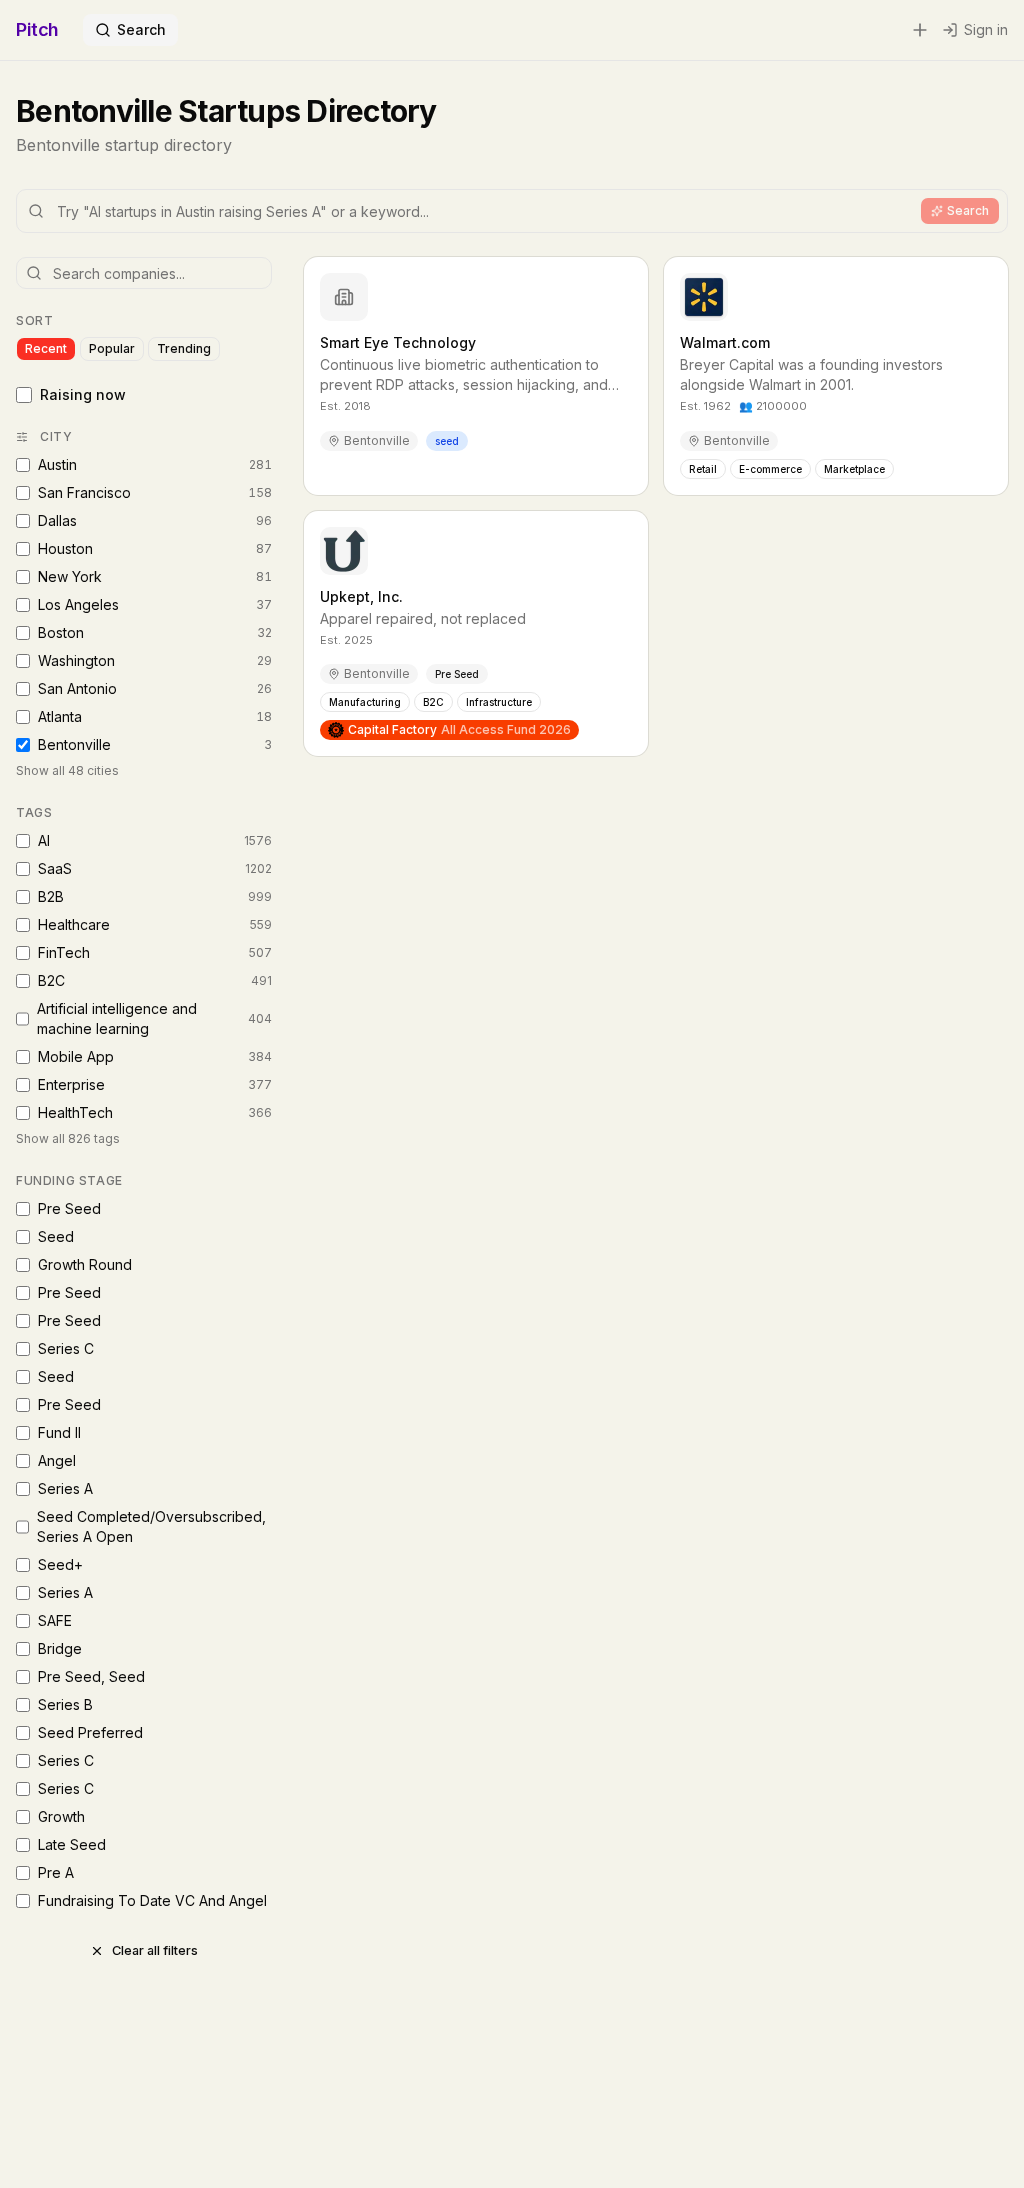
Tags (34, 812)
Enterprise (155, 1084)
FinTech (155, 952)
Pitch (37, 29)
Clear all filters (155, 1950)
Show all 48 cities (67, 770)
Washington (155, 660)
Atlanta (155, 716)
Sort (34, 320)
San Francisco (155, 492)
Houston (155, 548)
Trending (184, 348)
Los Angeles (155, 604)
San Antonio (155, 688)
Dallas (155, 520)
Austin (155, 464)
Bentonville (155, 744)
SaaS (155, 868)
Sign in (986, 29)
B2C (155, 980)
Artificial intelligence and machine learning (154, 1018)
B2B (155, 896)
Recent (46, 348)
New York (155, 576)
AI (155, 840)
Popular (112, 348)
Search (141, 29)
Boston (155, 632)
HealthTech (155, 1112)
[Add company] (920, 30)
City (56, 436)
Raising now (83, 394)
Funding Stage (69, 1180)
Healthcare (155, 924)
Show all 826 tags (68, 1138)
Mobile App (155, 1056)
